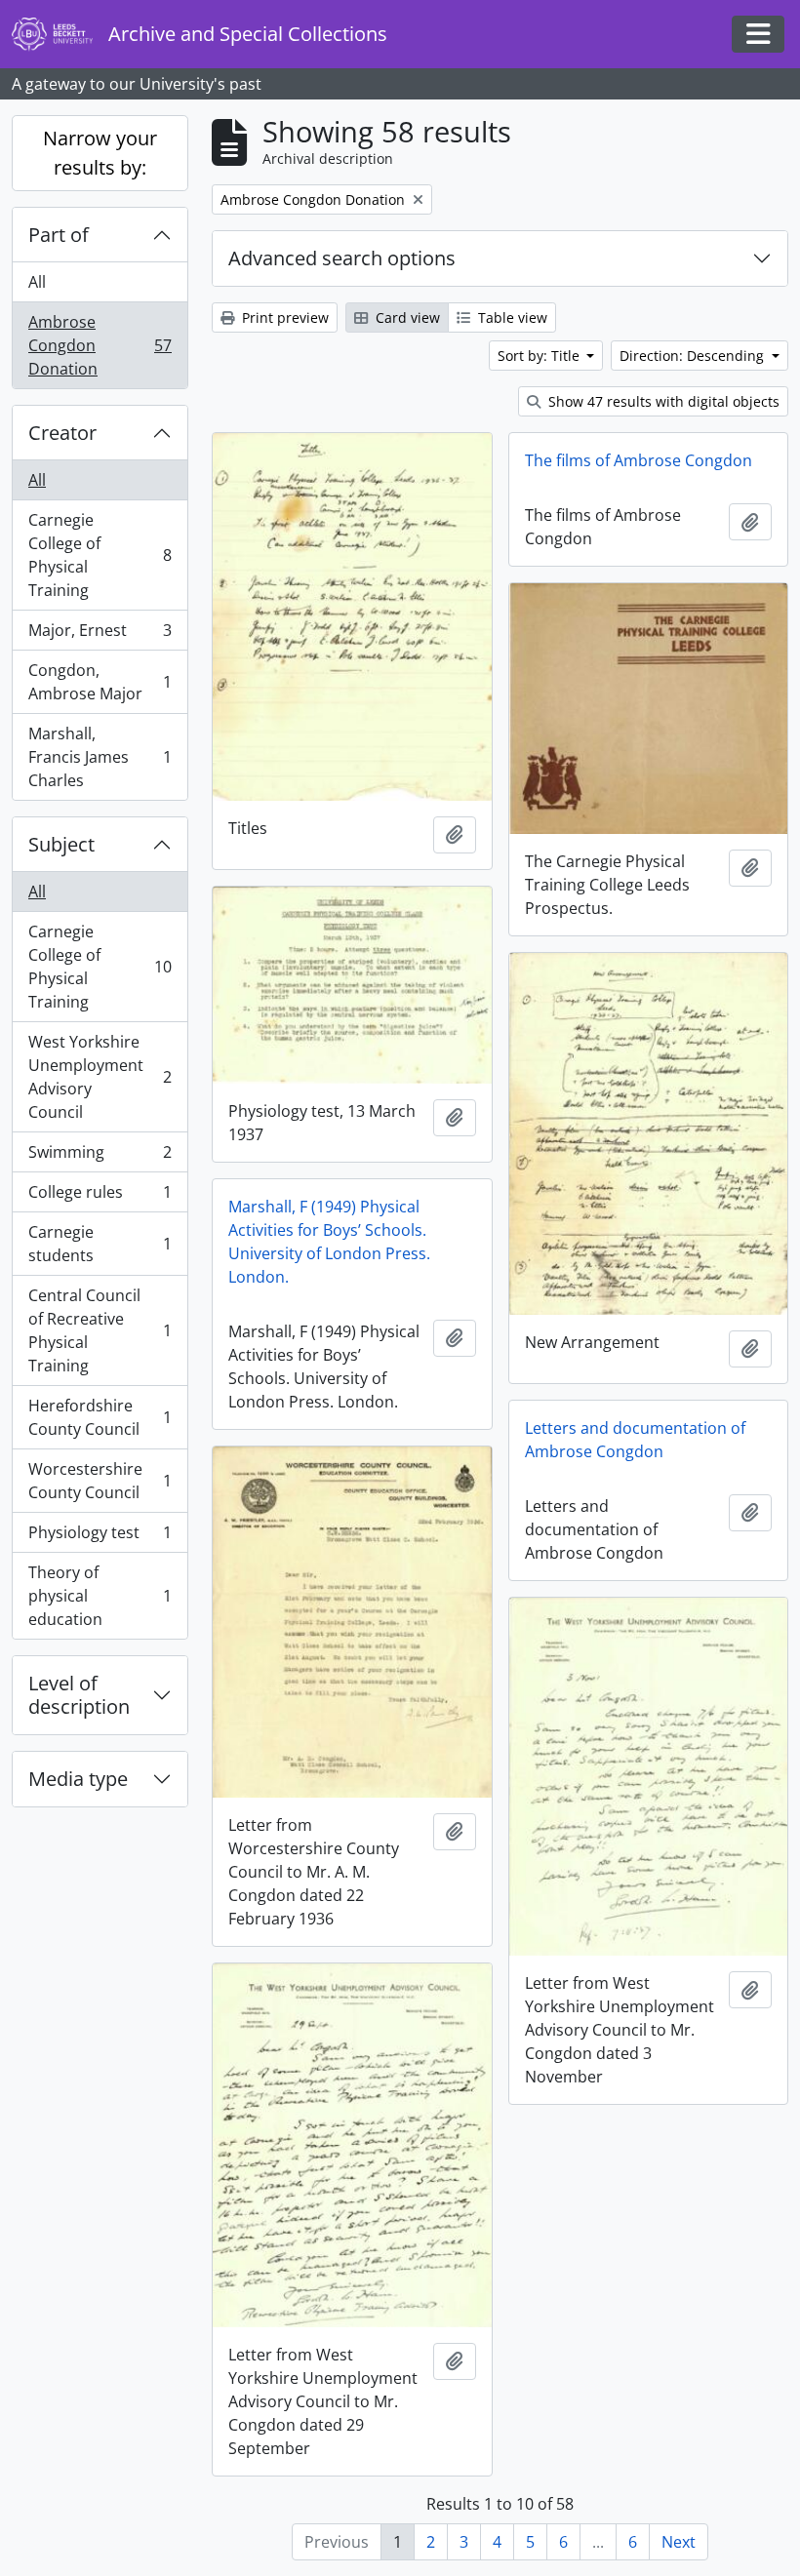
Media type (78, 1779)
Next (679, 2542)
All (37, 282)
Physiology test (100, 1537)
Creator (62, 433)
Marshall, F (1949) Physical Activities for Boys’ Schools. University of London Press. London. (329, 1242)
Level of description (79, 1695)
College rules (100, 1197)
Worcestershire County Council (100, 1481)
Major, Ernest (100, 635)
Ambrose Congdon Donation (100, 345)
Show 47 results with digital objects (662, 401)
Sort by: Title (540, 356)
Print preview (283, 317)
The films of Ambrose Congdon (639, 460)
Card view (406, 317)
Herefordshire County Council (100, 1417)
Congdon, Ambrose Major (100, 682)
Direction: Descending (694, 356)
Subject (61, 844)
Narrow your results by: (100, 153)
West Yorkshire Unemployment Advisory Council (100, 1077)
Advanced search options (342, 258)
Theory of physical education (100, 1596)
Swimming (100, 1157)
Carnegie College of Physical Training (100, 555)
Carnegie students (100, 1244)
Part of (59, 235)
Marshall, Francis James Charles (100, 757)
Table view (511, 317)
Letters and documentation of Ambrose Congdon (635, 1440)
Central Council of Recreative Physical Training (100, 1330)
